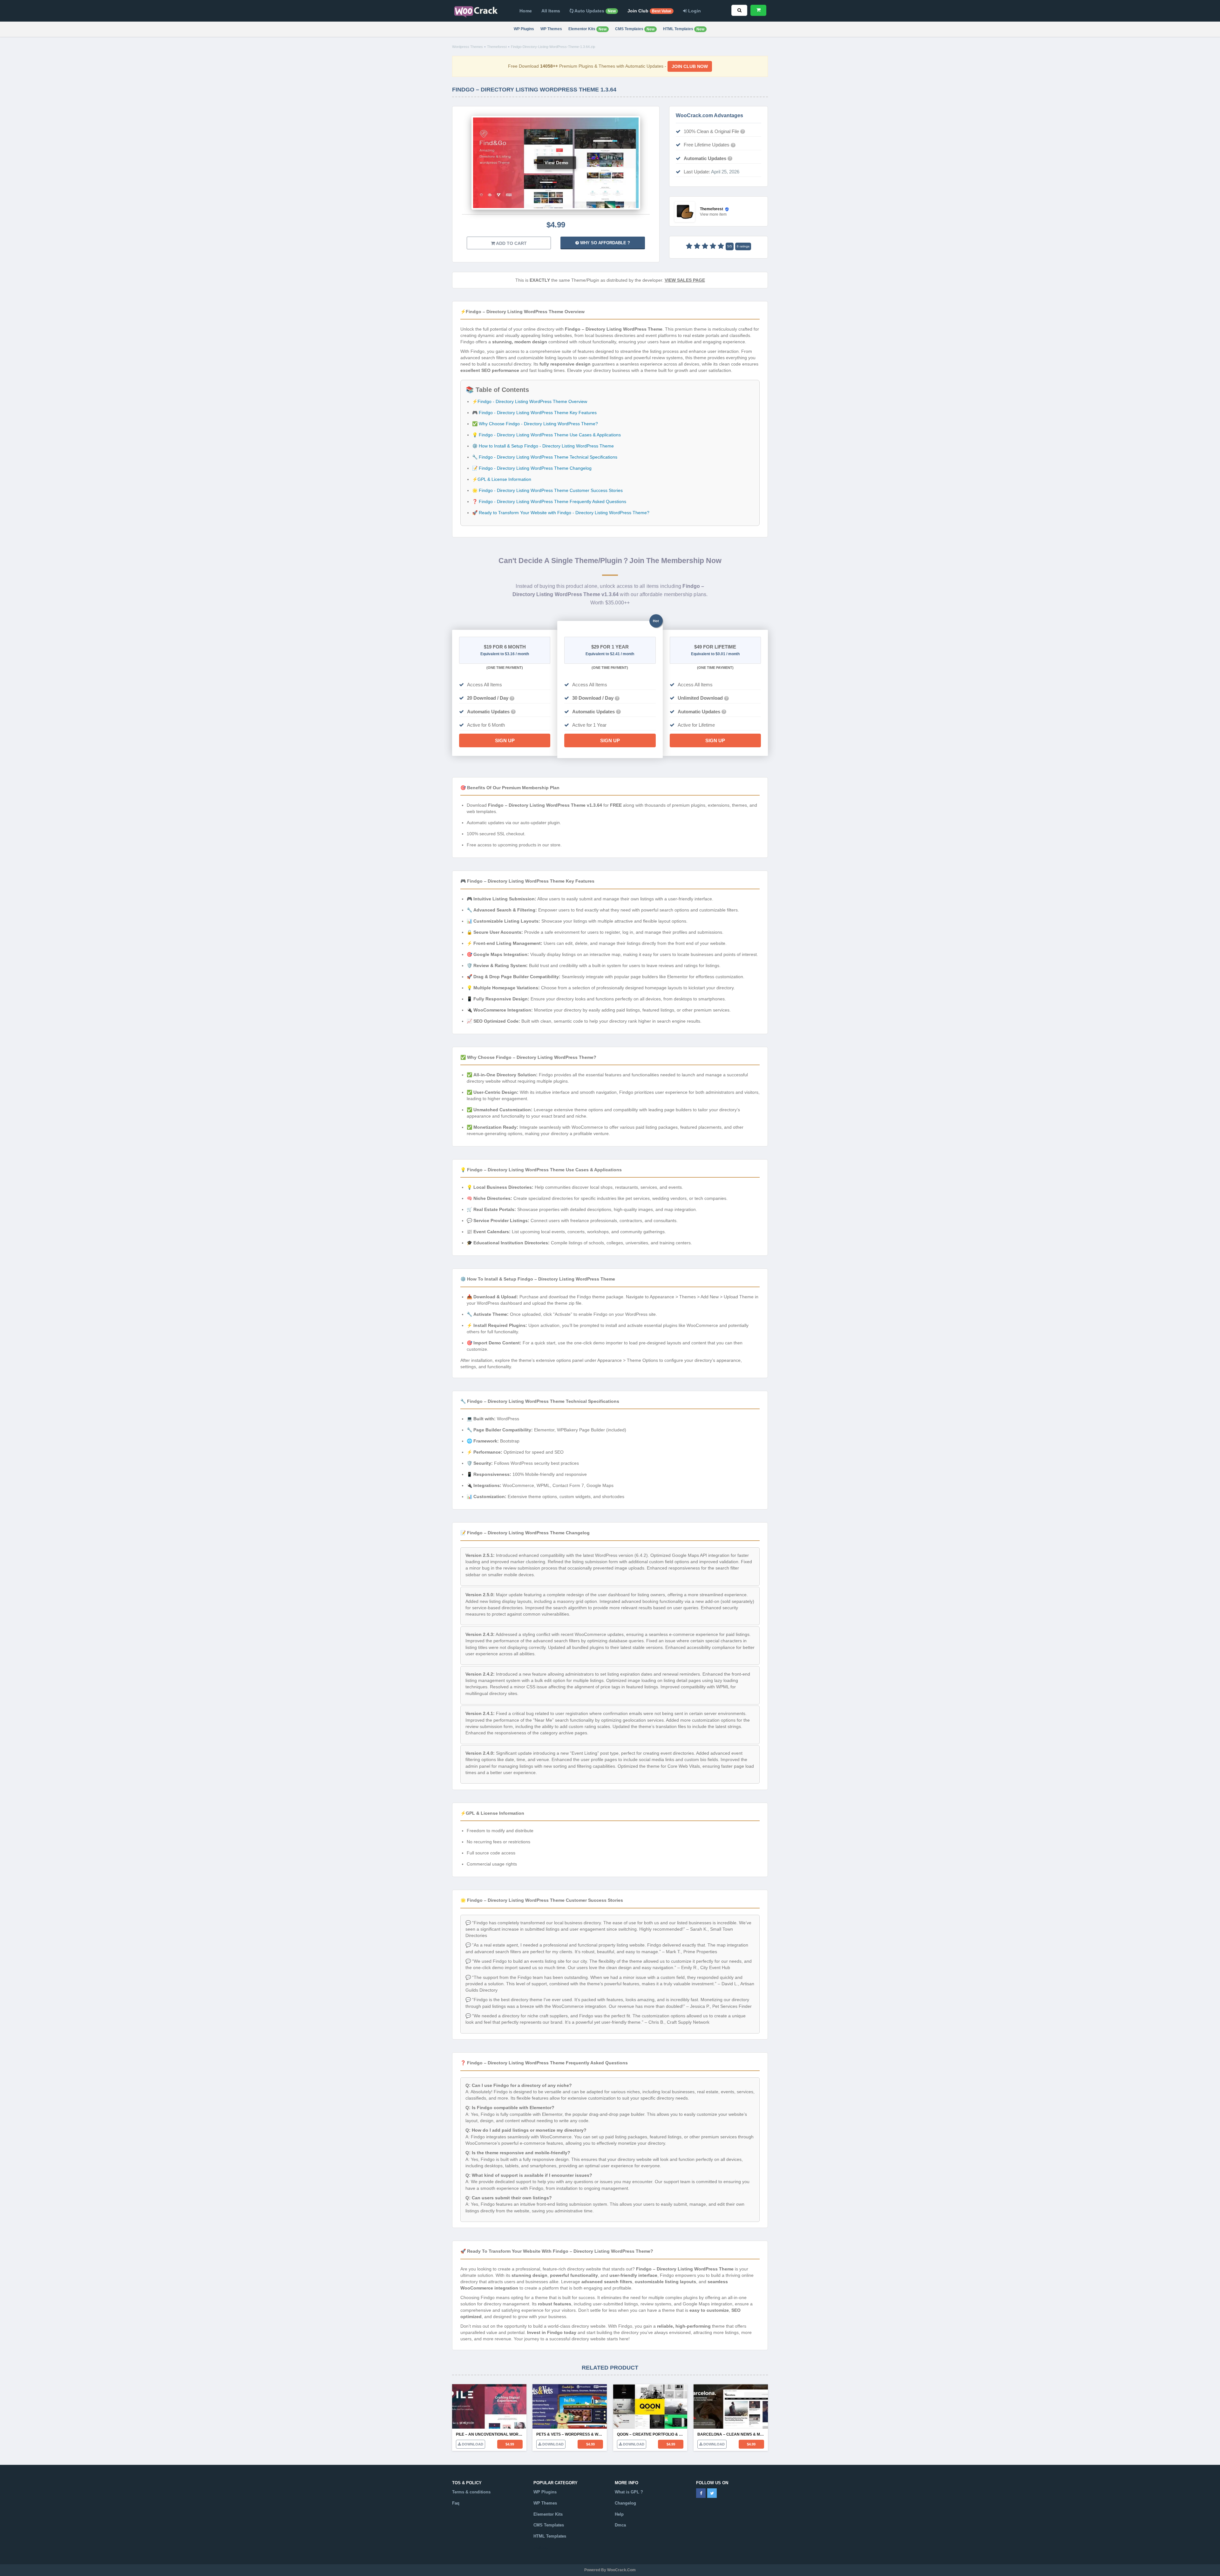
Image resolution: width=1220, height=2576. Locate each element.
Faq (456, 2503)
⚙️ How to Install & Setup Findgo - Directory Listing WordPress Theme (543, 446)
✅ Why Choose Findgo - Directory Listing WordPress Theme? (535, 424)
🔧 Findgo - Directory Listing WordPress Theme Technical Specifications (545, 457)
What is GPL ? (629, 2492)
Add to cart (511, 243)
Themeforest (497, 47)
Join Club (649, 11)
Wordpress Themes (468, 47)
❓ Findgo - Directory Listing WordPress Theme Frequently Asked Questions (549, 501)
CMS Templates (635, 29)
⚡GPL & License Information (502, 479)
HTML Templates (684, 29)
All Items (551, 11)
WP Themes (551, 29)
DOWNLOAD (472, 2444)
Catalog (541, 2547)
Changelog (625, 2503)
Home (526, 11)
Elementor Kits (587, 29)
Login (694, 11)
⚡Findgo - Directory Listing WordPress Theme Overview (530, 401)
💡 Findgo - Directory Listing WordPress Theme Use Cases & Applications (546, 435)
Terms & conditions (471, 2492)
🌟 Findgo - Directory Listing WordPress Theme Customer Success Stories (547, 490)
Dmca (620, 2525)
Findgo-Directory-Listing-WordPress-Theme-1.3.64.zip (553, 47)
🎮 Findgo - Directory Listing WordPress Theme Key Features (534, 413)
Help (619, 2514)
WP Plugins (524, 29)
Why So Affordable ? (604, 243)
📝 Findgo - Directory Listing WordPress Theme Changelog (532, 468)
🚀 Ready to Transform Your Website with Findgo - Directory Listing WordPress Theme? (561, 513)
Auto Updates (595, 11)
